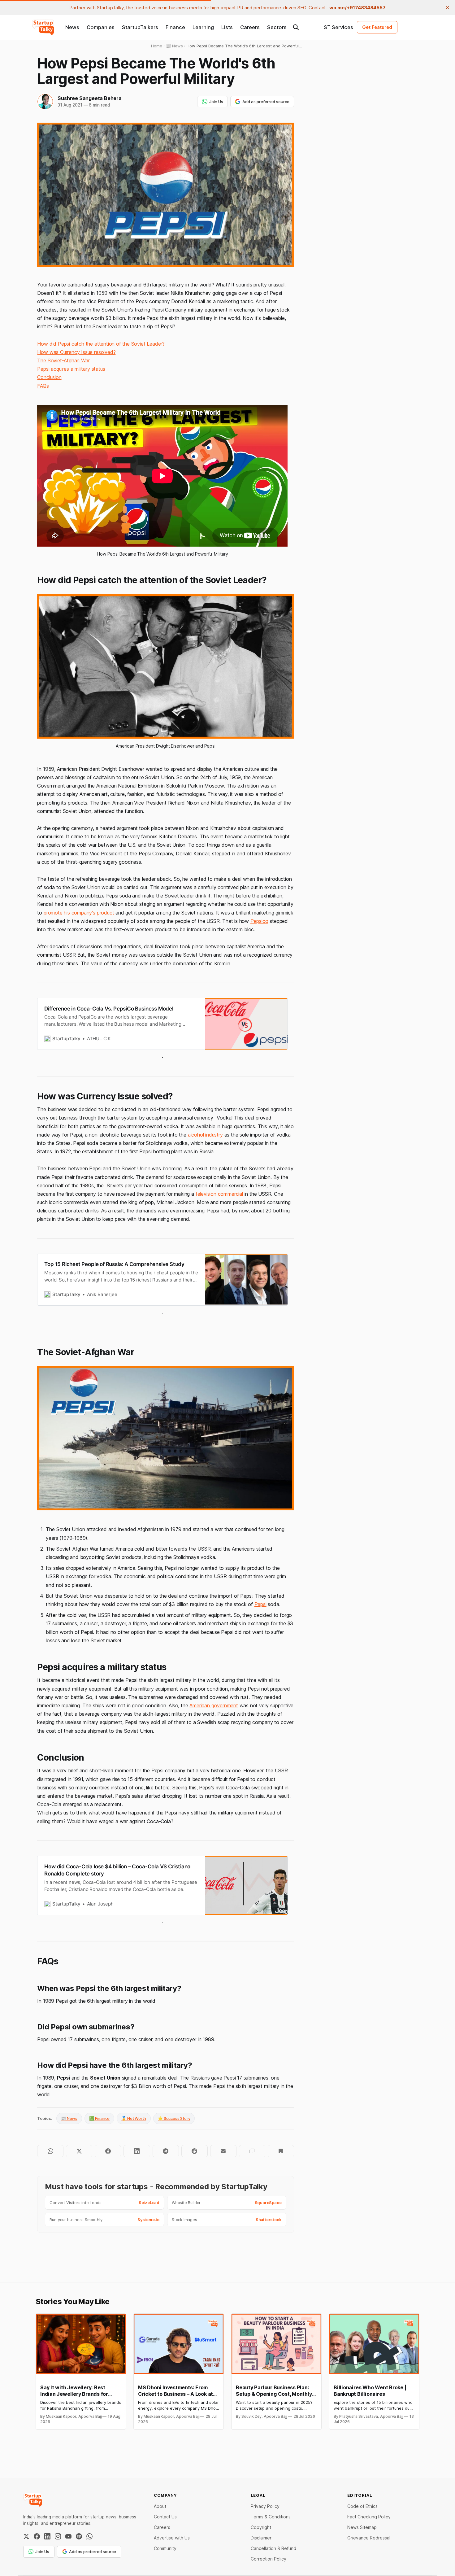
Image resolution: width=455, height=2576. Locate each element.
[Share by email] (223, 2151)
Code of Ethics (362, 2506)
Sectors (277, 27)
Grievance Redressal (369, 2538)
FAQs (43, 386)
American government (214, 1705)
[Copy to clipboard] (252, 2151)
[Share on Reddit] (195, 2151)
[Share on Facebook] (108, 2151)
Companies (101, 27)
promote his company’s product (79, 913)
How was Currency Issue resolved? (76, 352)
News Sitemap (362, 2527)
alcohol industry (205, 1135)
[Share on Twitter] (79, 2151)
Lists (227, 27)
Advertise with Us (172, 2538)
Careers (250, 27)
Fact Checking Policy (369, 2517)
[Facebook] (37, 2536)
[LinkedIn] (47, 2536)
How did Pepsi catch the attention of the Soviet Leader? (101, 344)
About (160, 2506)
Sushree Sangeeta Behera (89, 98)
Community (165, 2548)
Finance (175, 27)
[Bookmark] (281, 2151)
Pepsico (259, 921)
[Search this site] (296, 27)
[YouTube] (68, 2536)
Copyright (261, 2527)
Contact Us (165, 2517)
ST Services (338, 27)
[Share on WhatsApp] (50, 2151)
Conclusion (49, 377)
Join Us (216, 102)
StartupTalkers (140, 27)
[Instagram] (58, 2536)
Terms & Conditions (271, 2517)
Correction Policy (269, 2559)
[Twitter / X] (26, 2536)
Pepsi (260, 1604)
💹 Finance (99, 2118)
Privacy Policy (265, 2506)
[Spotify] (79, 2536)
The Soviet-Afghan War (63, 360)
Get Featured (377, 27)
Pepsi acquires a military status (71, 369)
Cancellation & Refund (273, 2548)
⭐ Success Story (174, 2118)
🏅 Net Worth (134, 2118)
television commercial (219, 1194)
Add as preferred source (266, 102)
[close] (448, 7)
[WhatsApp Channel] (89, 2536)
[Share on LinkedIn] (137, 2151)
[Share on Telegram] (166, 2151)
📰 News (69, 2118)
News (72, 27)
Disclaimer (261, 2538)
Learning (203, 27)
